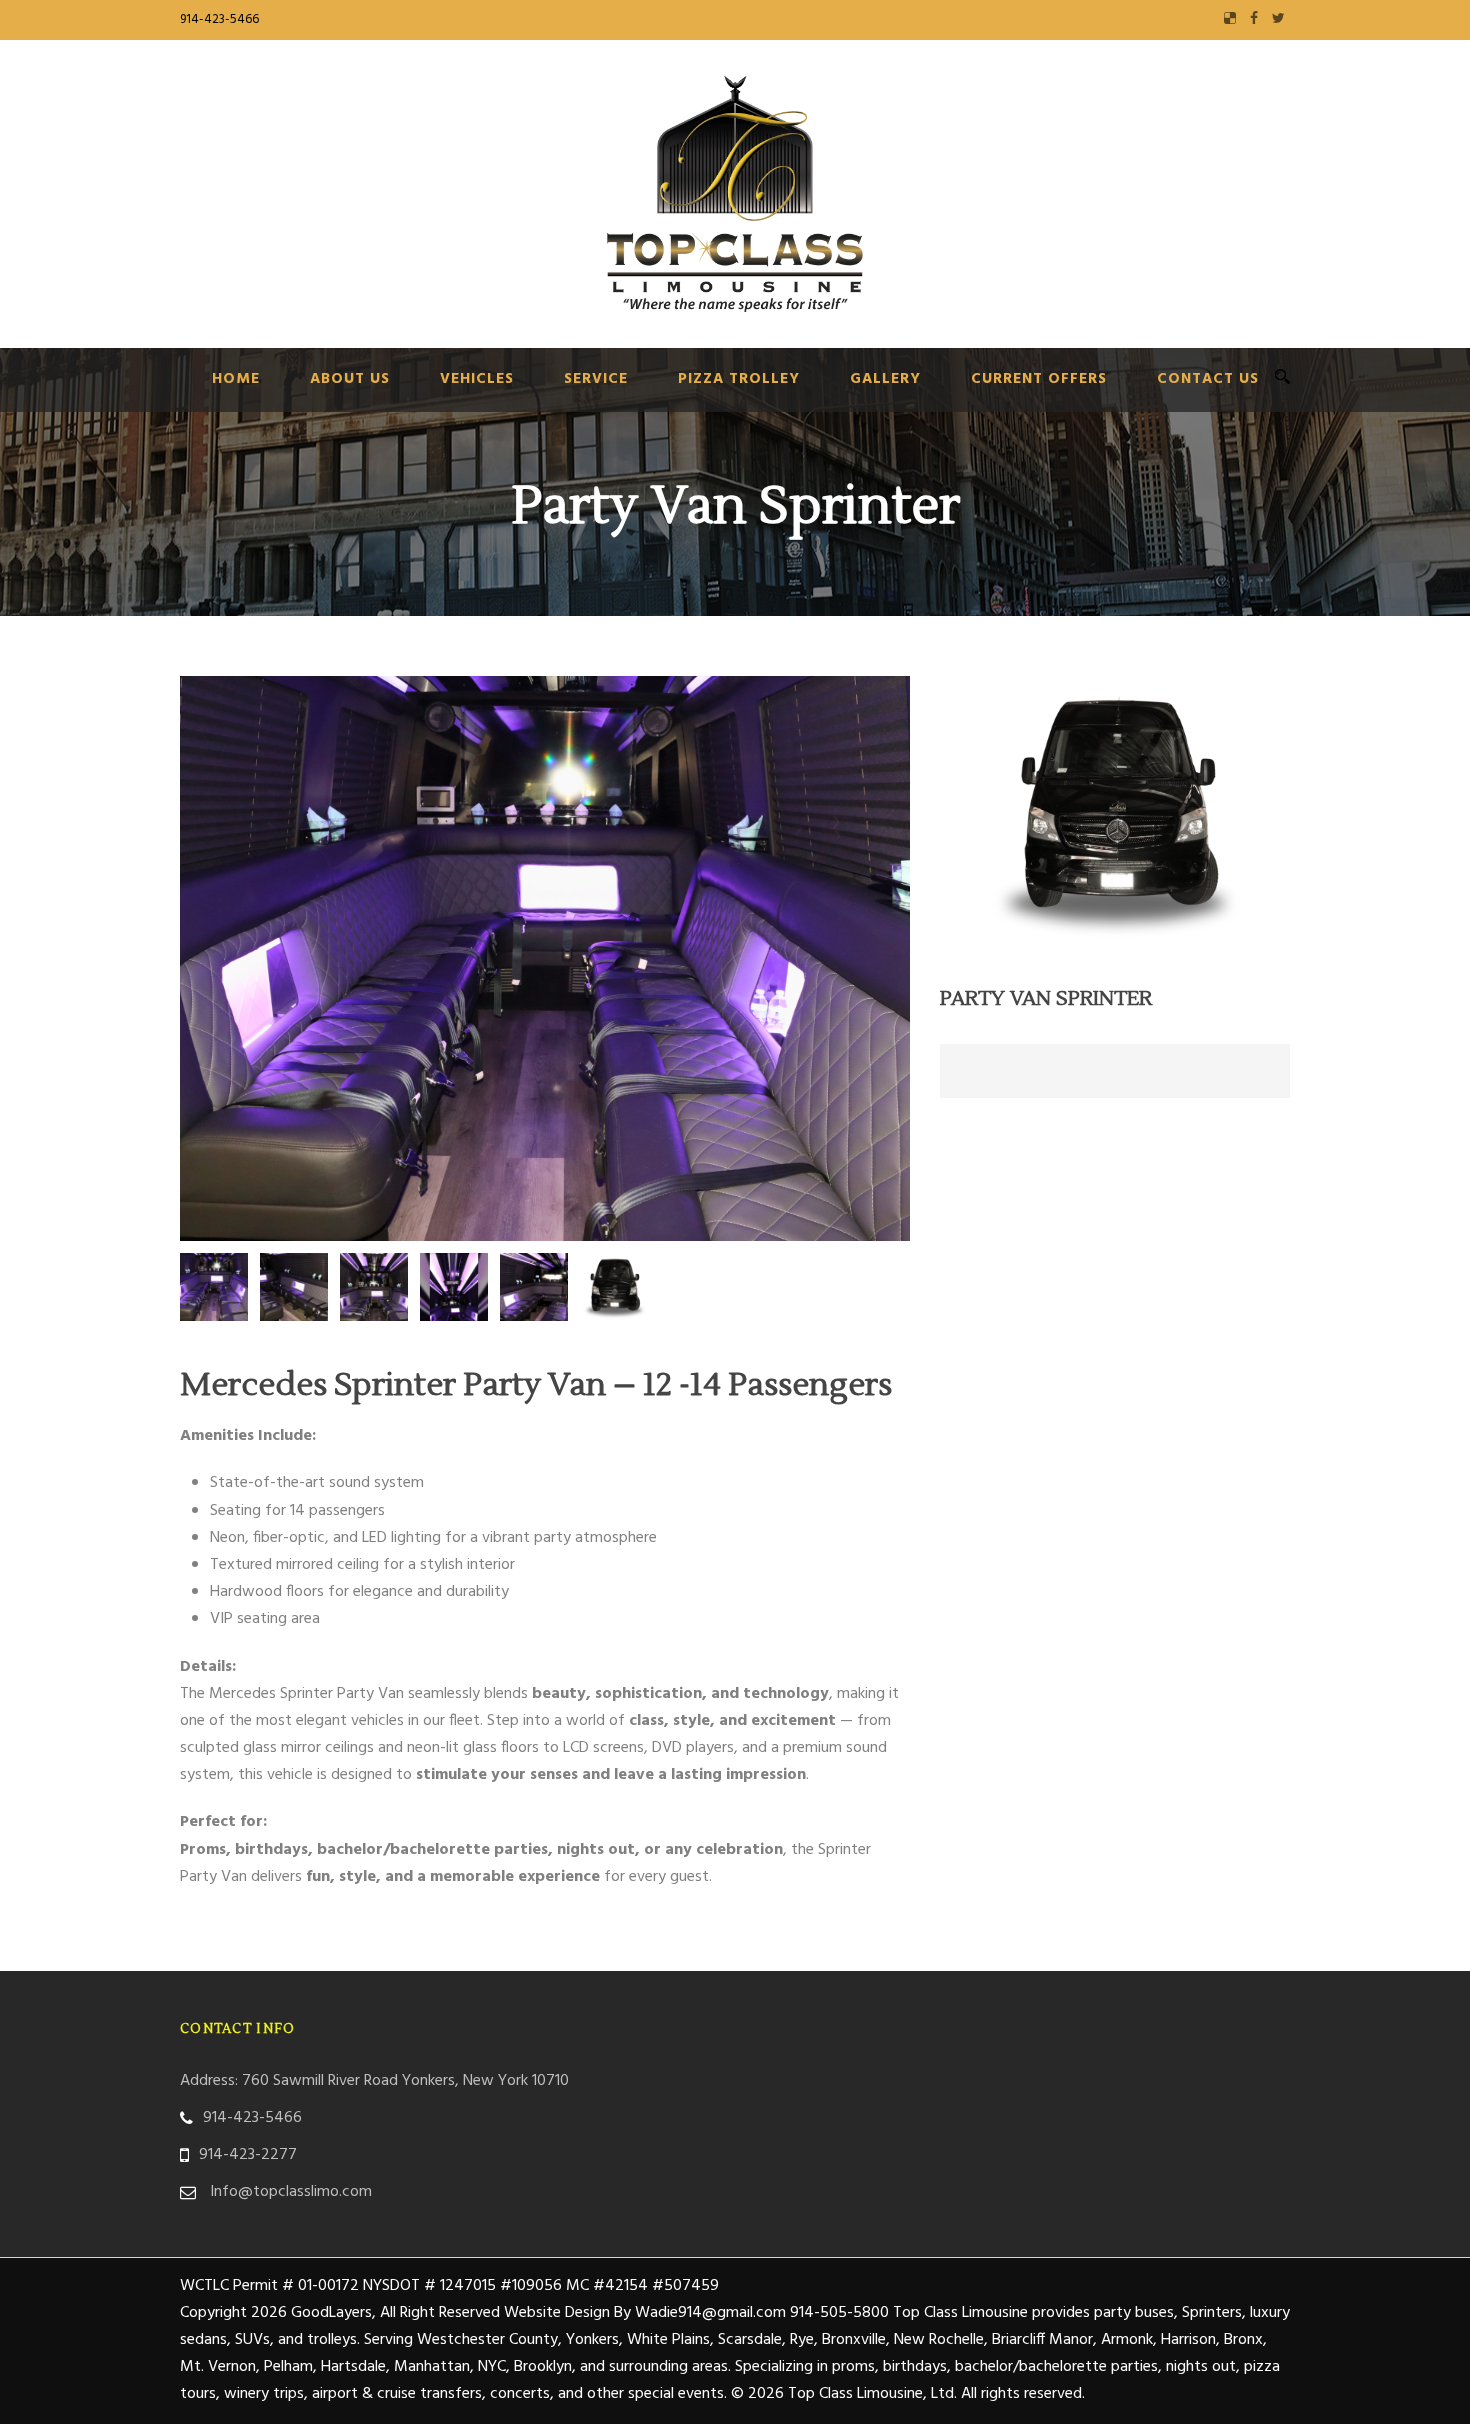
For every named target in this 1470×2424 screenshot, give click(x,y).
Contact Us (1208, 379)
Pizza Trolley (739, 379)
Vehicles (477, 379)
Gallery (885, 379)
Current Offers (1039, 379)
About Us (350, 379)
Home (236, 379)
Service (596, 379)
